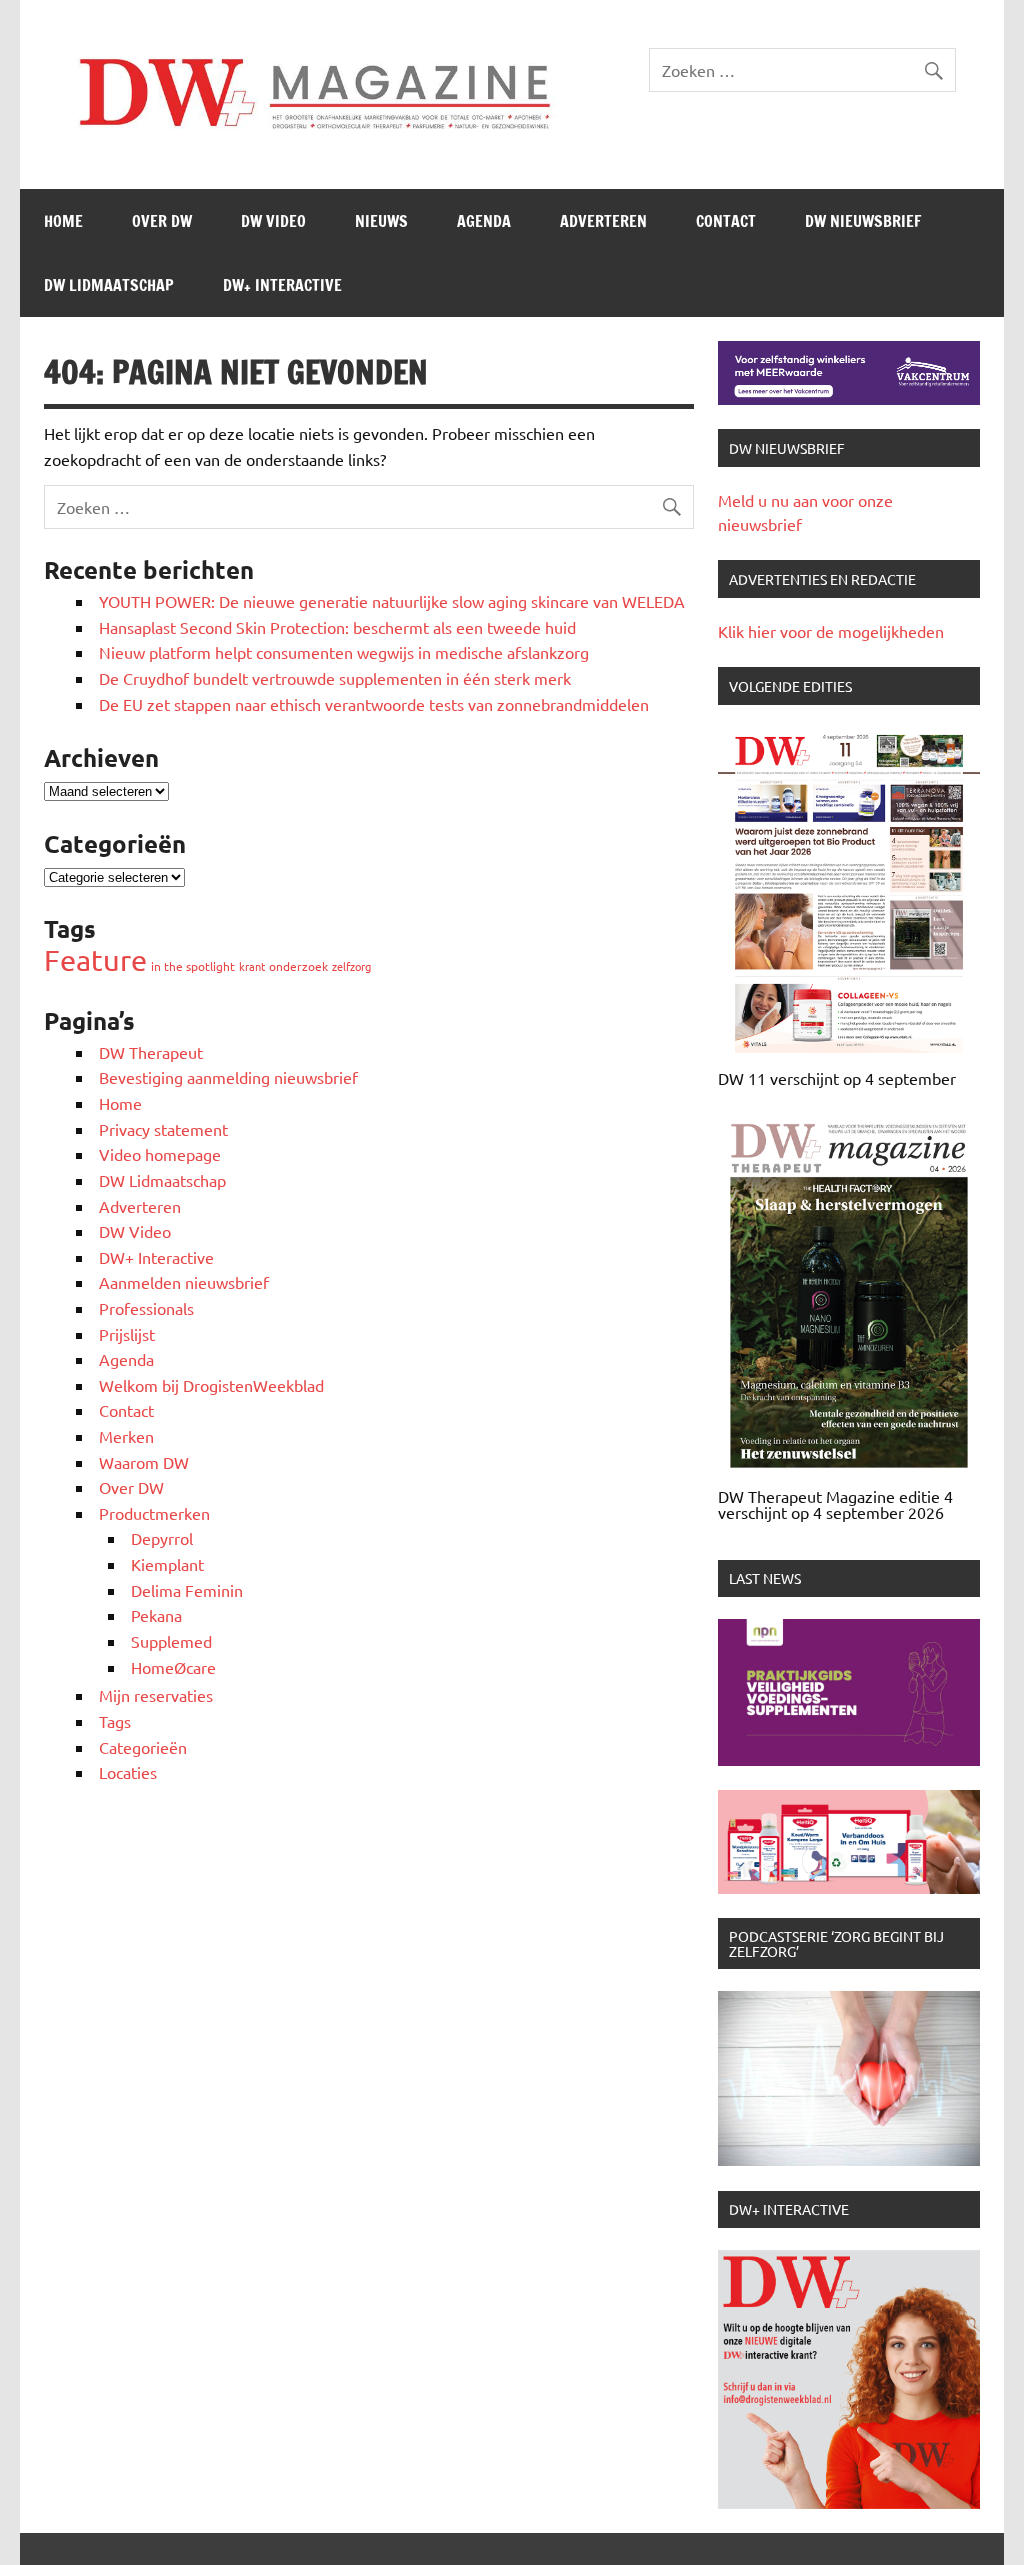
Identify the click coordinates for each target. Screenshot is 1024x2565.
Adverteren (603, 221)
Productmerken (154, 1513)
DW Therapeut (151, 1052)
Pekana (156, 1615)
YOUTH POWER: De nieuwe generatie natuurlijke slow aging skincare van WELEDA (392, 601)
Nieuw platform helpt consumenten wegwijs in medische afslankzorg (344, 652)
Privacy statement (163, 1129)
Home (63, 221)
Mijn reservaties (156, 1695)
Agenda (484, 221)
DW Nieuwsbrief (863, 221)
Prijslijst (127, 1334)
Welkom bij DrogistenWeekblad (211, 1385)
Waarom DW (144, 1462)
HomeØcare (173, 1667)
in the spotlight (193, 966)
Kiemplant (167, 1564)
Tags (115, 1721)
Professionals (146, 1308)
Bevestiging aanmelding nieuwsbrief (228, 1077)
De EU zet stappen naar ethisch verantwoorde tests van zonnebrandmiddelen (374, 704)
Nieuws (381, 221)
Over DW (162, 221)
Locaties (128, 1772)
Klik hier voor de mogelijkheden (831, 631)
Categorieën (143, 1747)
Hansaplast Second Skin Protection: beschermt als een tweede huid (337, 627)
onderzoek (298, 966)
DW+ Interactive (282, 285)
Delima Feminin (187, 1590)
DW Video (273, 221)
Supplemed (171, 1641)
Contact (726, 221)
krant (252, 966)
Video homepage (160, 1154)
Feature (95, 960)
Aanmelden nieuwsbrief (184, 1282)
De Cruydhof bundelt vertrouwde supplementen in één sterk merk (337, 678)
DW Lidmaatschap (109, 285)
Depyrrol (162, 1538)
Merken (126, 1436)
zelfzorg (351, 966)
